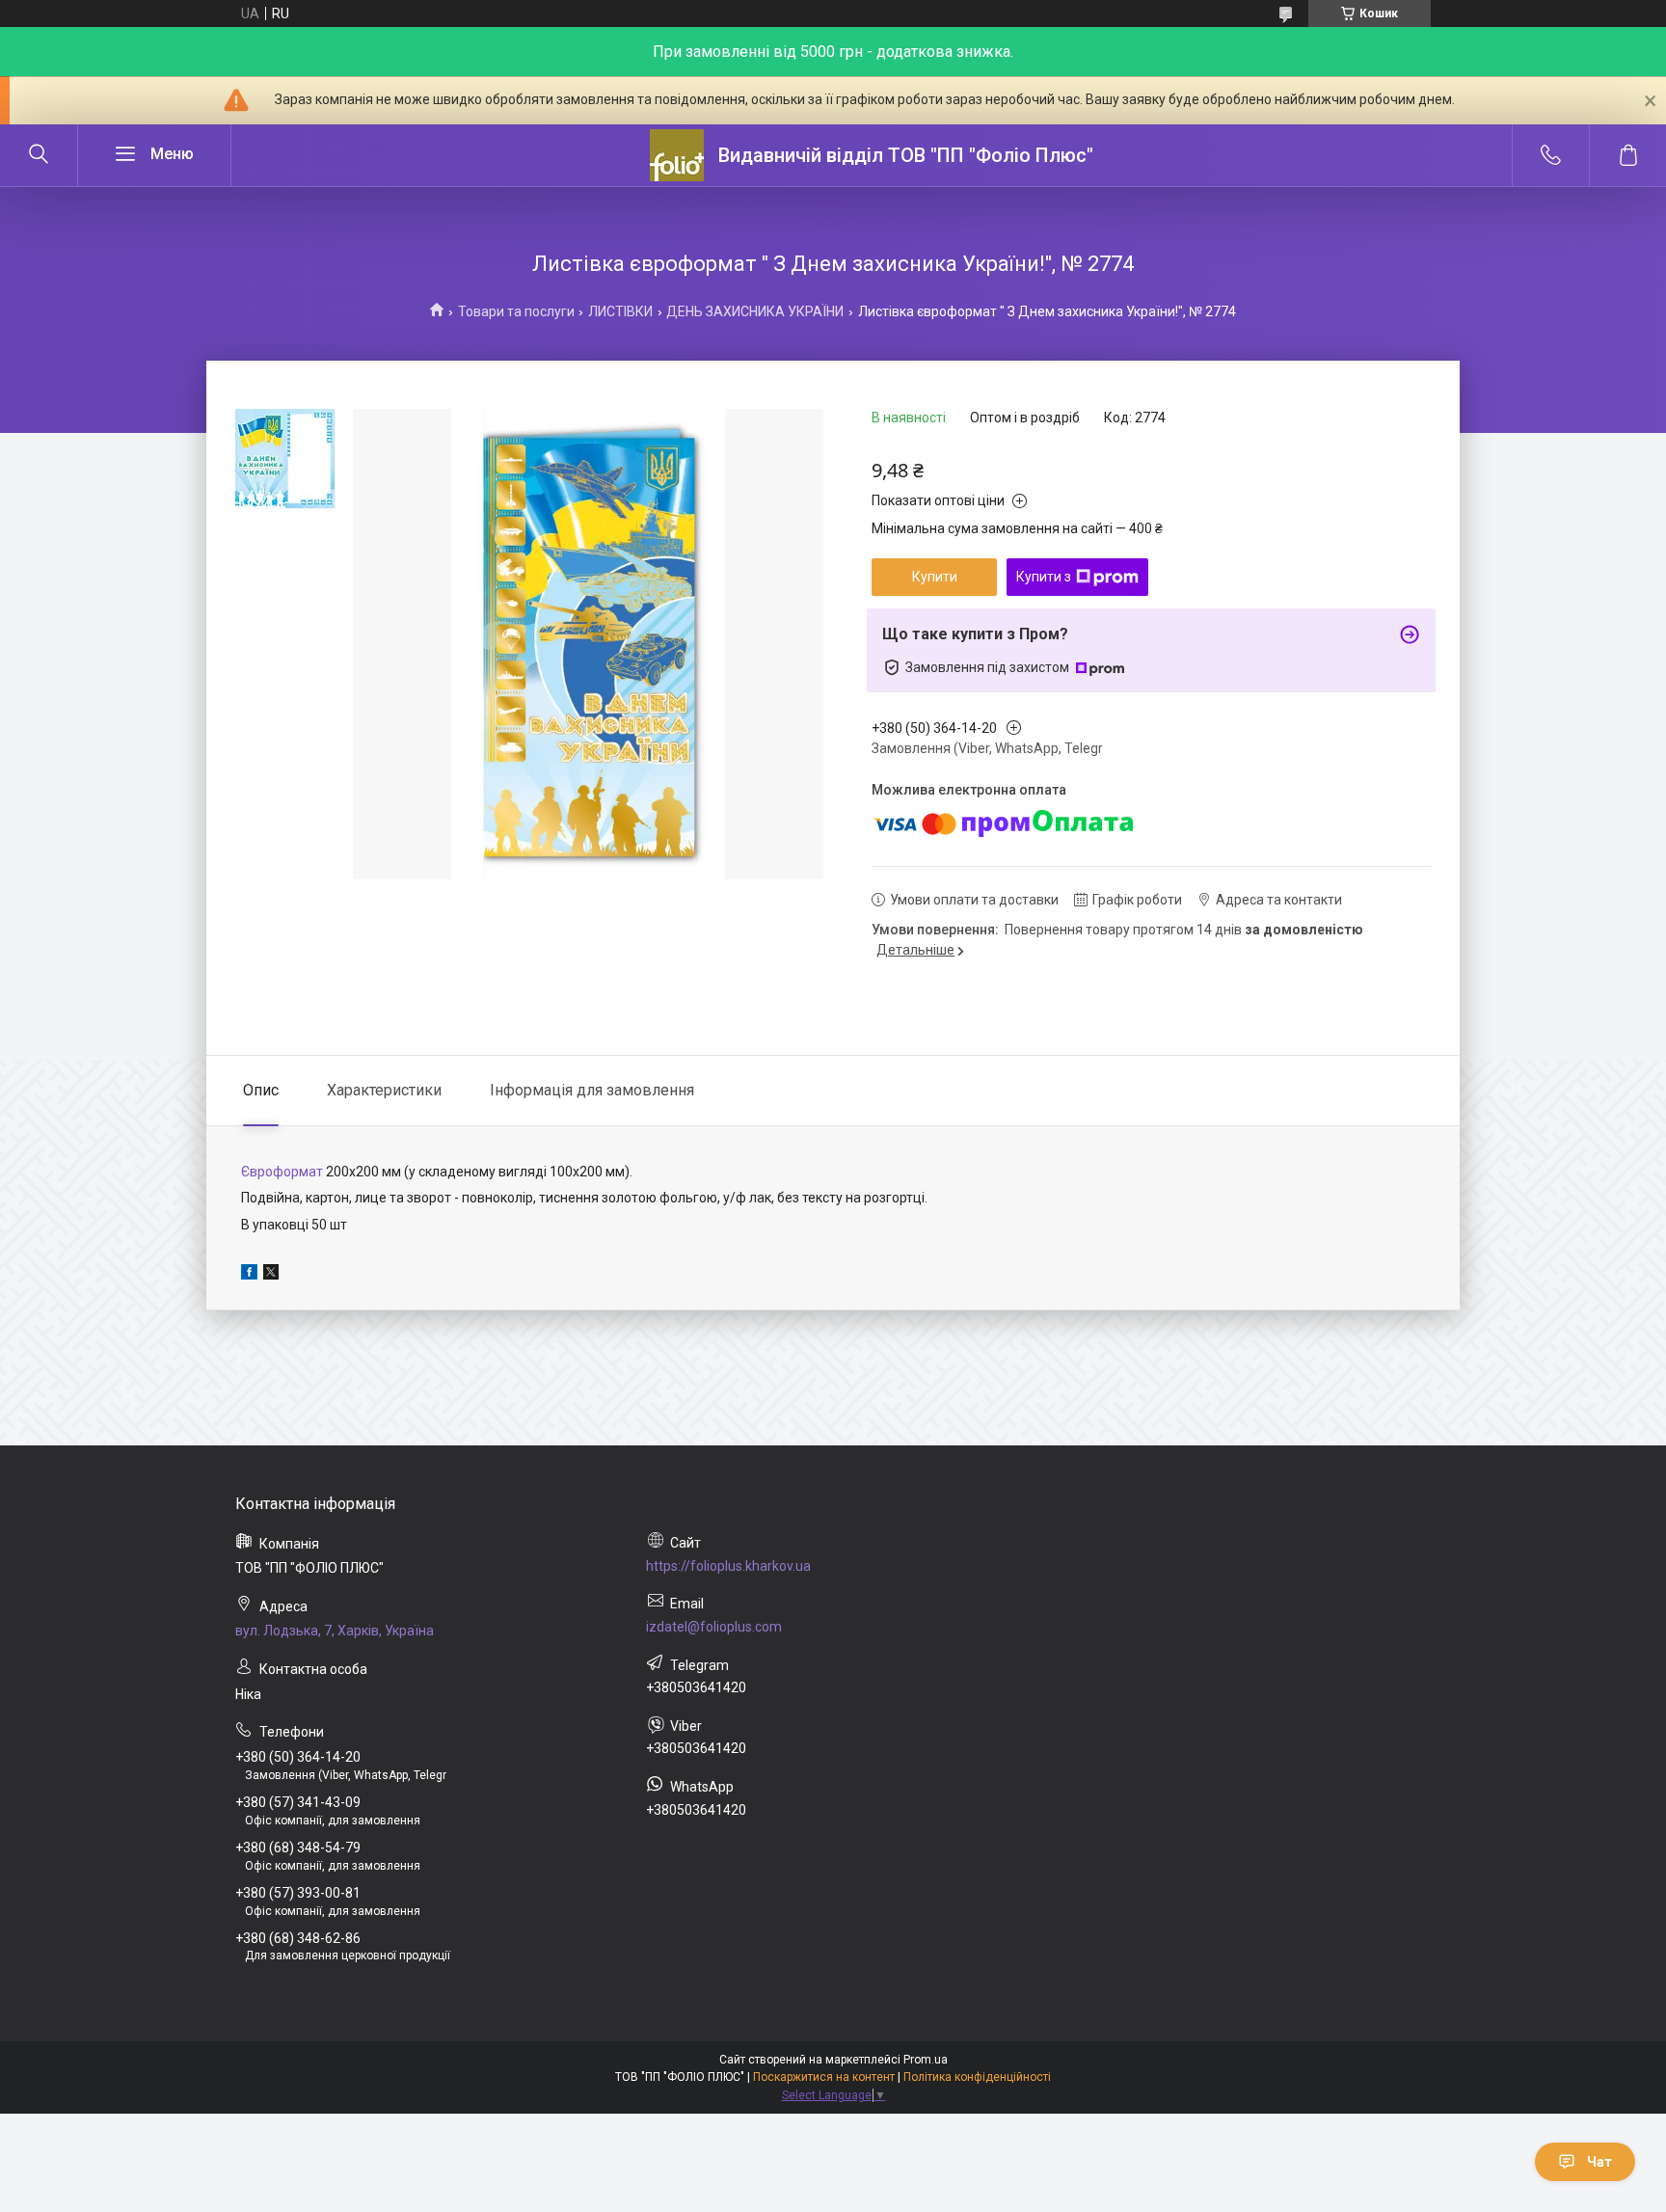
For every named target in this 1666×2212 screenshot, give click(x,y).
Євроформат (282, 1172)
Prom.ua (926, 2060)
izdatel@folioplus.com (714, 1627)
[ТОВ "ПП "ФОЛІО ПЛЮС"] (677, 155)
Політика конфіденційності (977, 2077)
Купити (935, 577)
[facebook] (249, 1275)
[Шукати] (39, 155)
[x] (271, 1275)
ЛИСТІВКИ (620, 311)
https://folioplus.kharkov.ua (728, 1566)
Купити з (1044, 577)
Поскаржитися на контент (824, 2077)
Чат (1599, 2162)
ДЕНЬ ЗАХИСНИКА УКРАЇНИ (755, 311)
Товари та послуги (516, 311)
